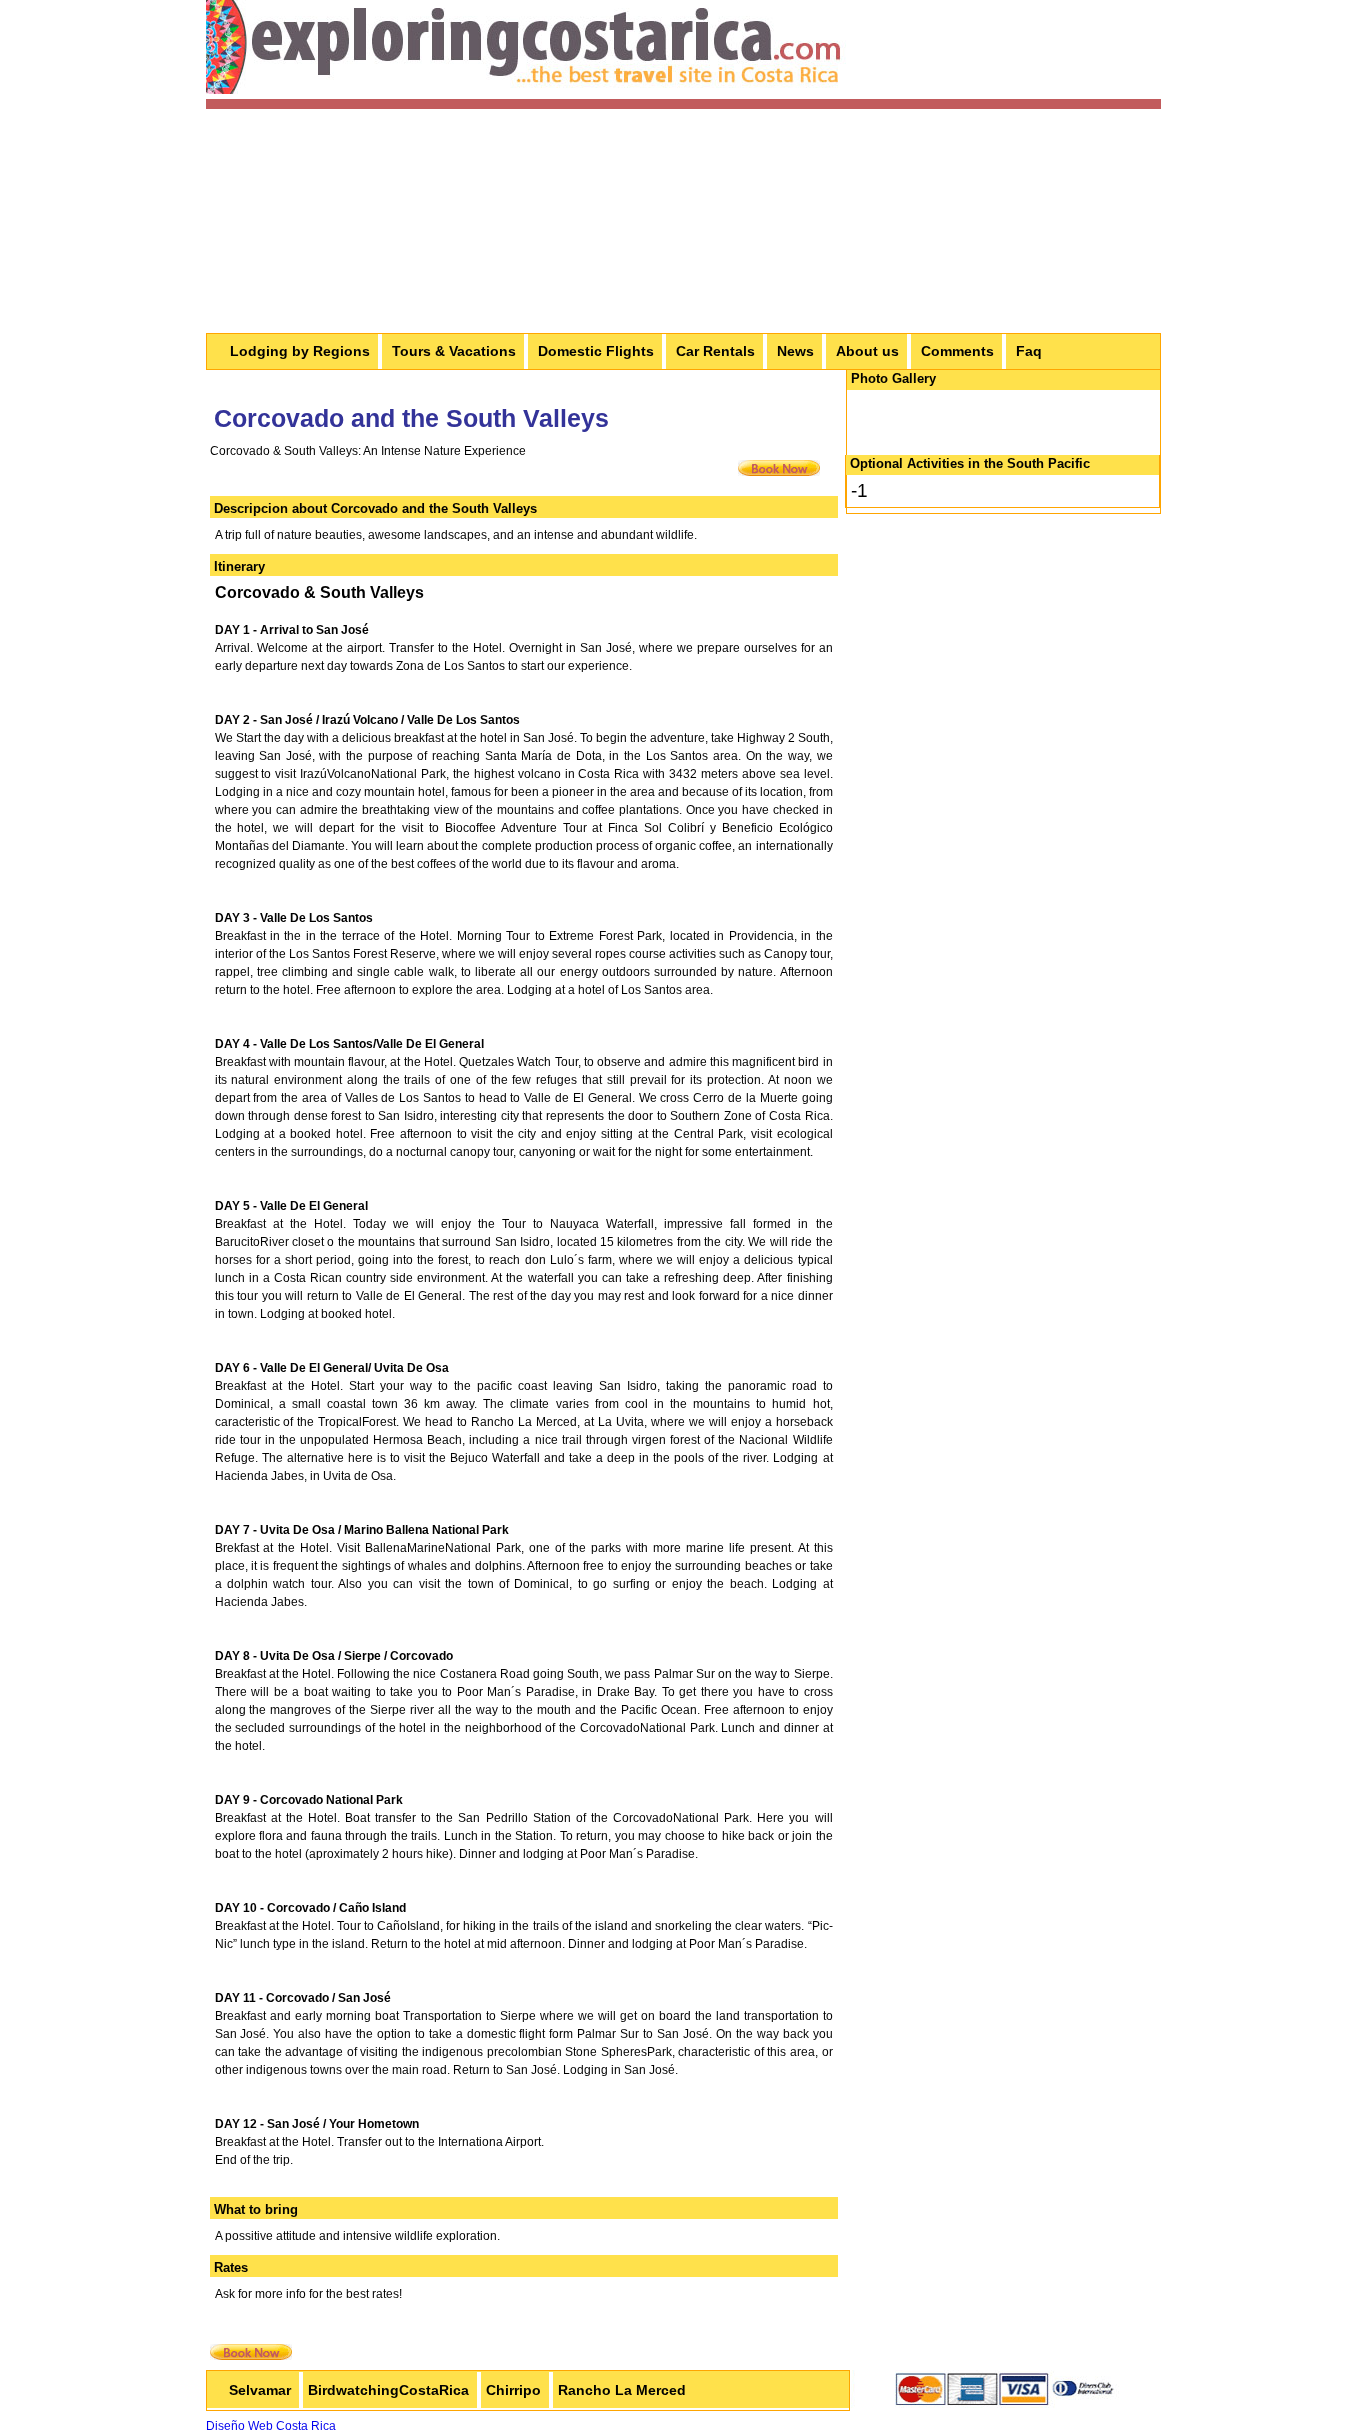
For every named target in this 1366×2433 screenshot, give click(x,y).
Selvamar (260, 2390)
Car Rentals (715, 351)
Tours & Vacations (454, 351)
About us (867, 351)
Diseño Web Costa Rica (271, 2426)
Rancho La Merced (622, 2390)
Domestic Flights (596, 351)
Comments (957, 351)
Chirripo (513, 2390)
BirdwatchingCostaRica (388, 2390)
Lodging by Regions (300, 351)
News (795, 351)
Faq (1029, 351)
